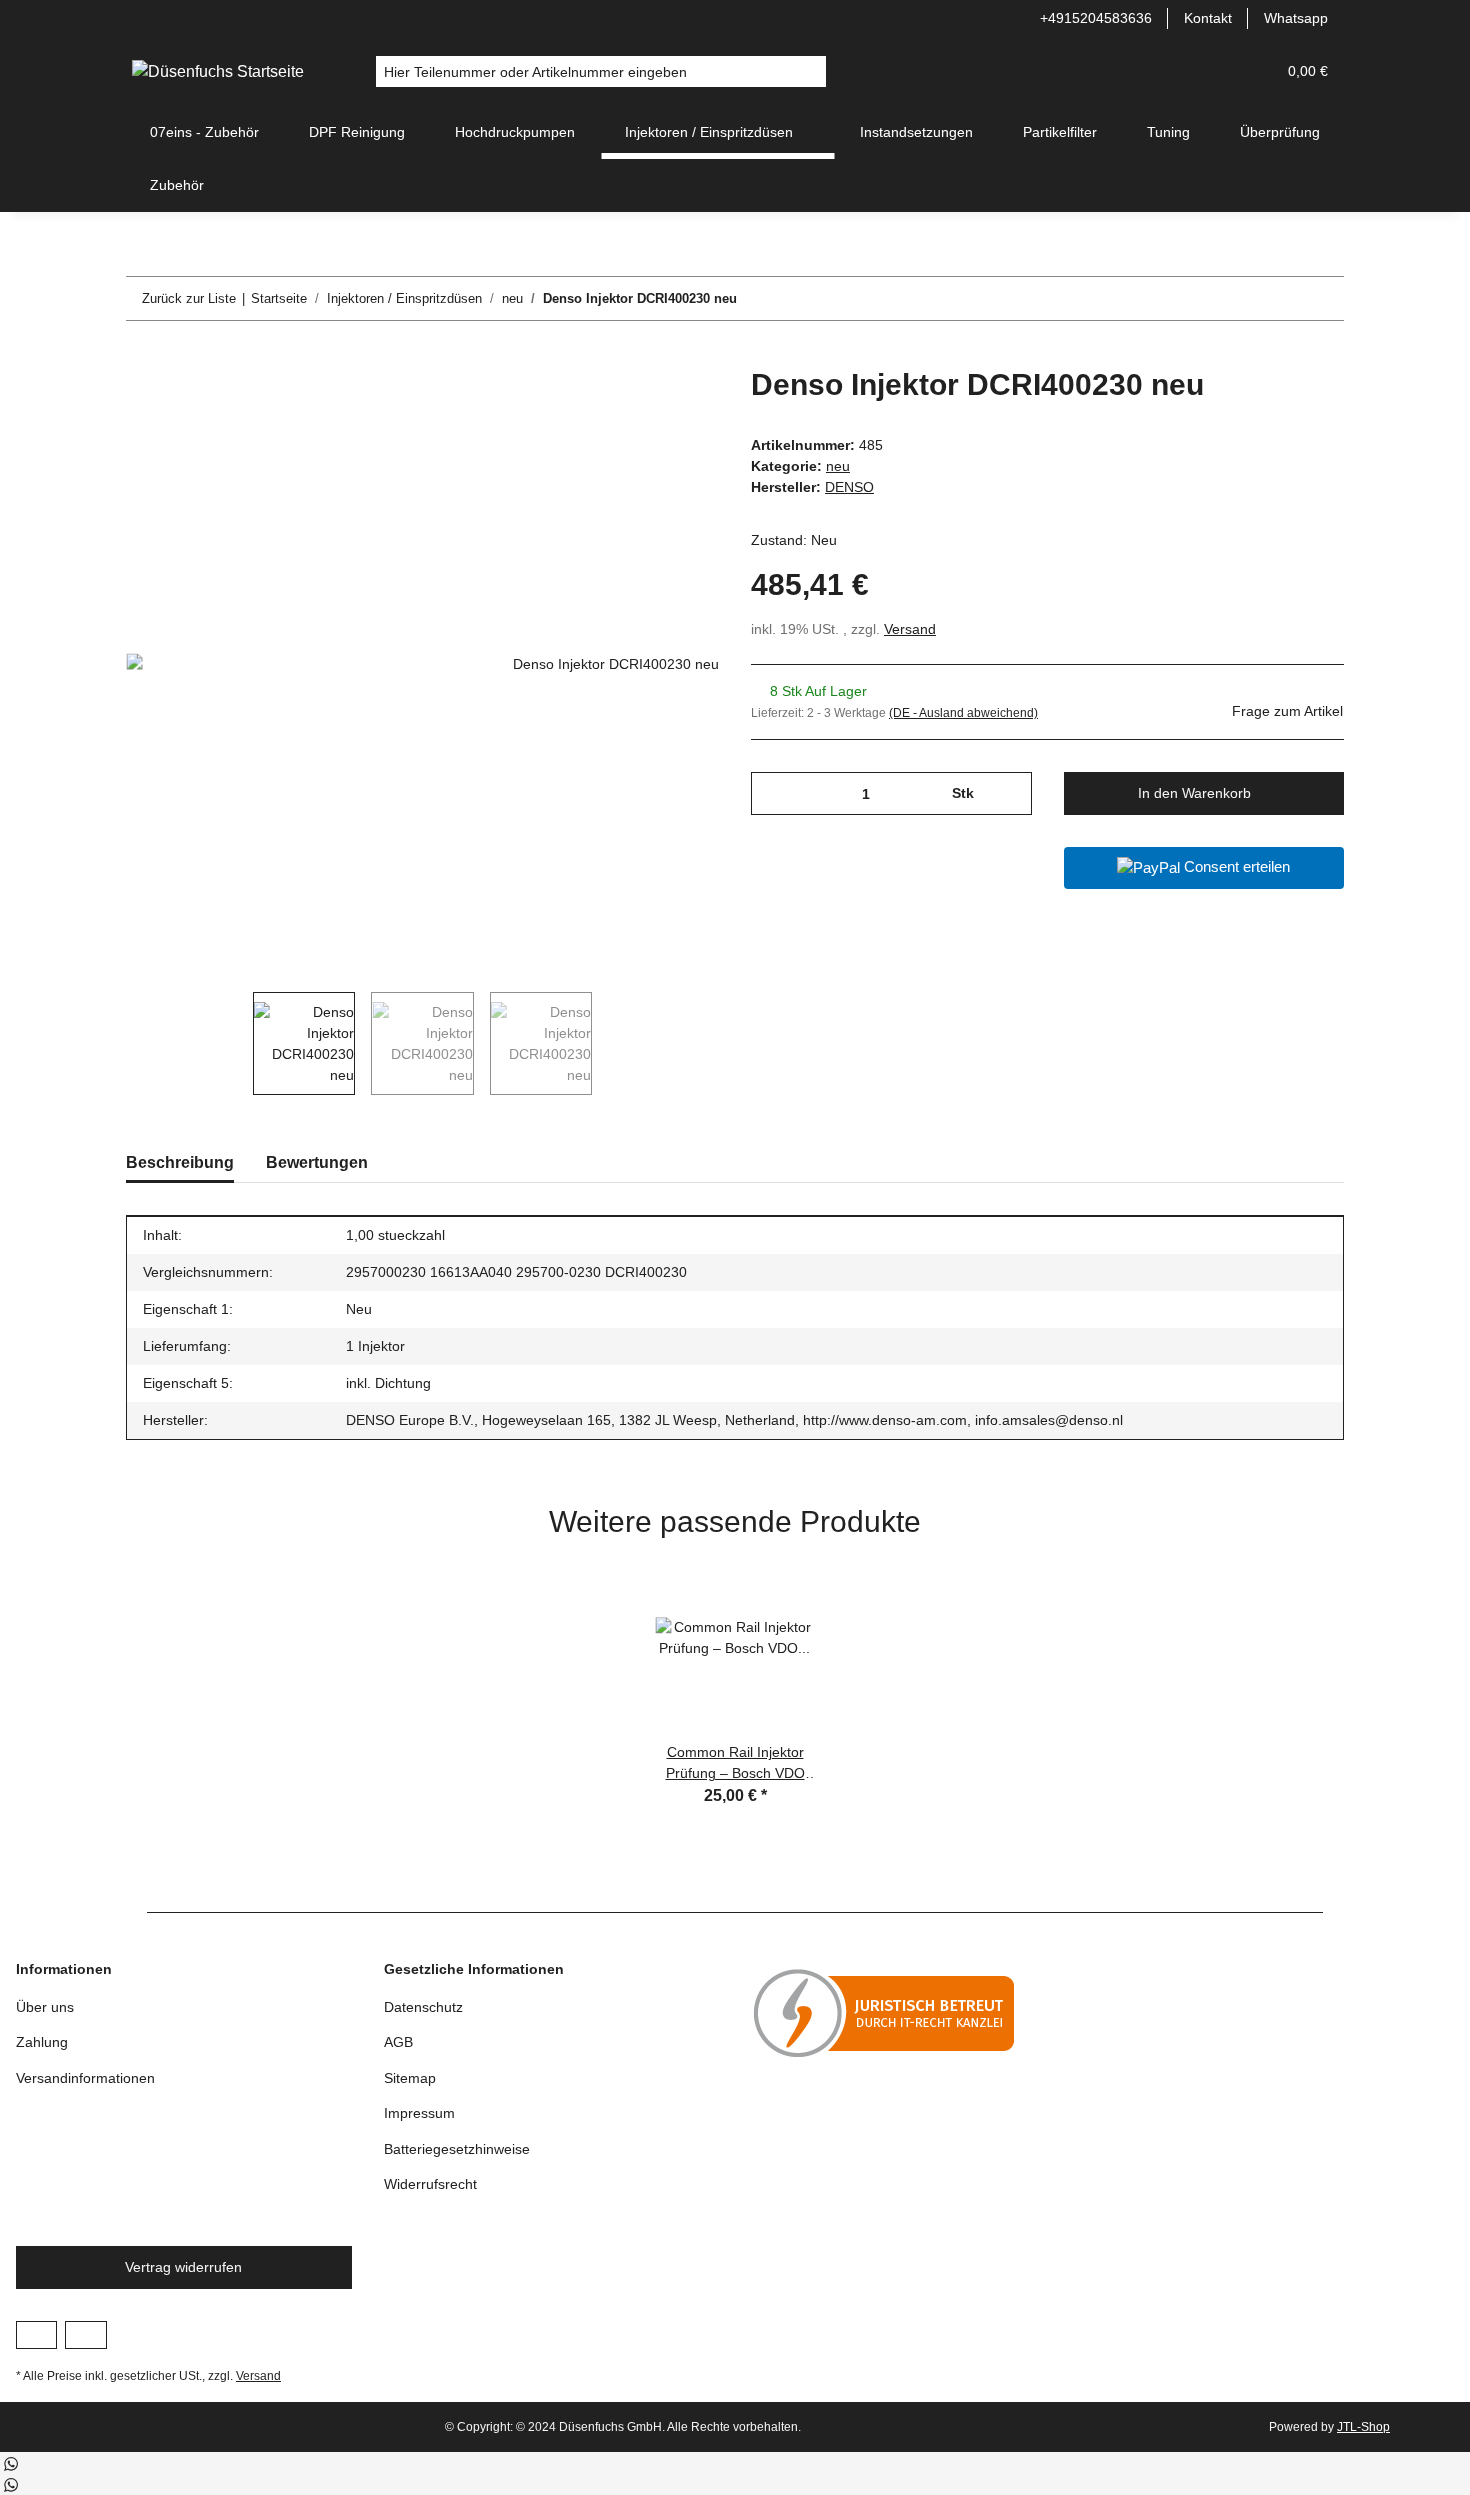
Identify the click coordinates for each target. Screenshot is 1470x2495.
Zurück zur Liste (189, 298)
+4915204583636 (1096, 18)
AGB (398, 2042)
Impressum (419, 2113)
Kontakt (1208, 18)
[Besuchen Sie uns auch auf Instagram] (85, 2335)
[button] (1212, 71)
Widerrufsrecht (430, 2184)
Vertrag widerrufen (183, 2267)
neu (838, 466)
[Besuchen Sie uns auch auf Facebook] (36, 2335)
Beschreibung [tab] (180, 1162)
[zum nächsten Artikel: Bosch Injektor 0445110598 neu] (1322, 298)
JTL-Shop (1363, 2427)
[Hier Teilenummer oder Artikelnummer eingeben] (810, 72)
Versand (910, 629)
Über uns (45, 2007)
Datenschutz (423, 2007)
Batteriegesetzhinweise (457, 2149)
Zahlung (42, 2042)
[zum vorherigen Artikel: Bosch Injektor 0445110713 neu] (1279, 298)
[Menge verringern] (773, 793)
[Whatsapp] (10, 2462)
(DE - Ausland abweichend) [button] (963, 713)
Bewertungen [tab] (317, 1162)
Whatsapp (1296, 18)
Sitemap (410, 2078)
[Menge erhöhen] (1009, 793)
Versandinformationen (85, 2078)
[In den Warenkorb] (142, 356)
